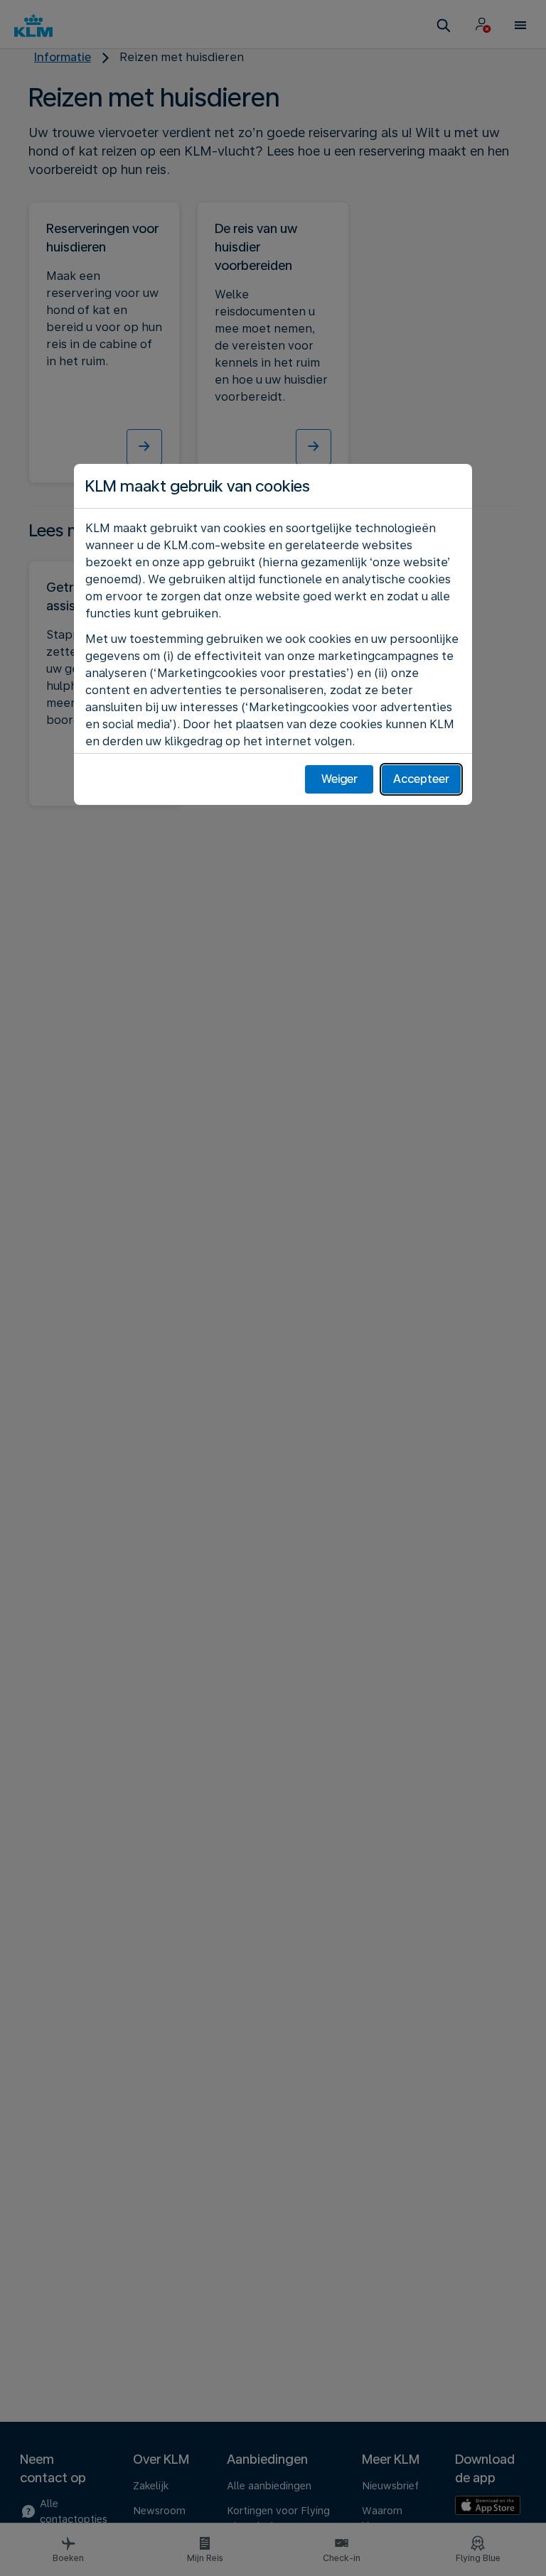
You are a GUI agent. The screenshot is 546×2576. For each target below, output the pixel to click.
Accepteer (421, 779)
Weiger (339, 779)
